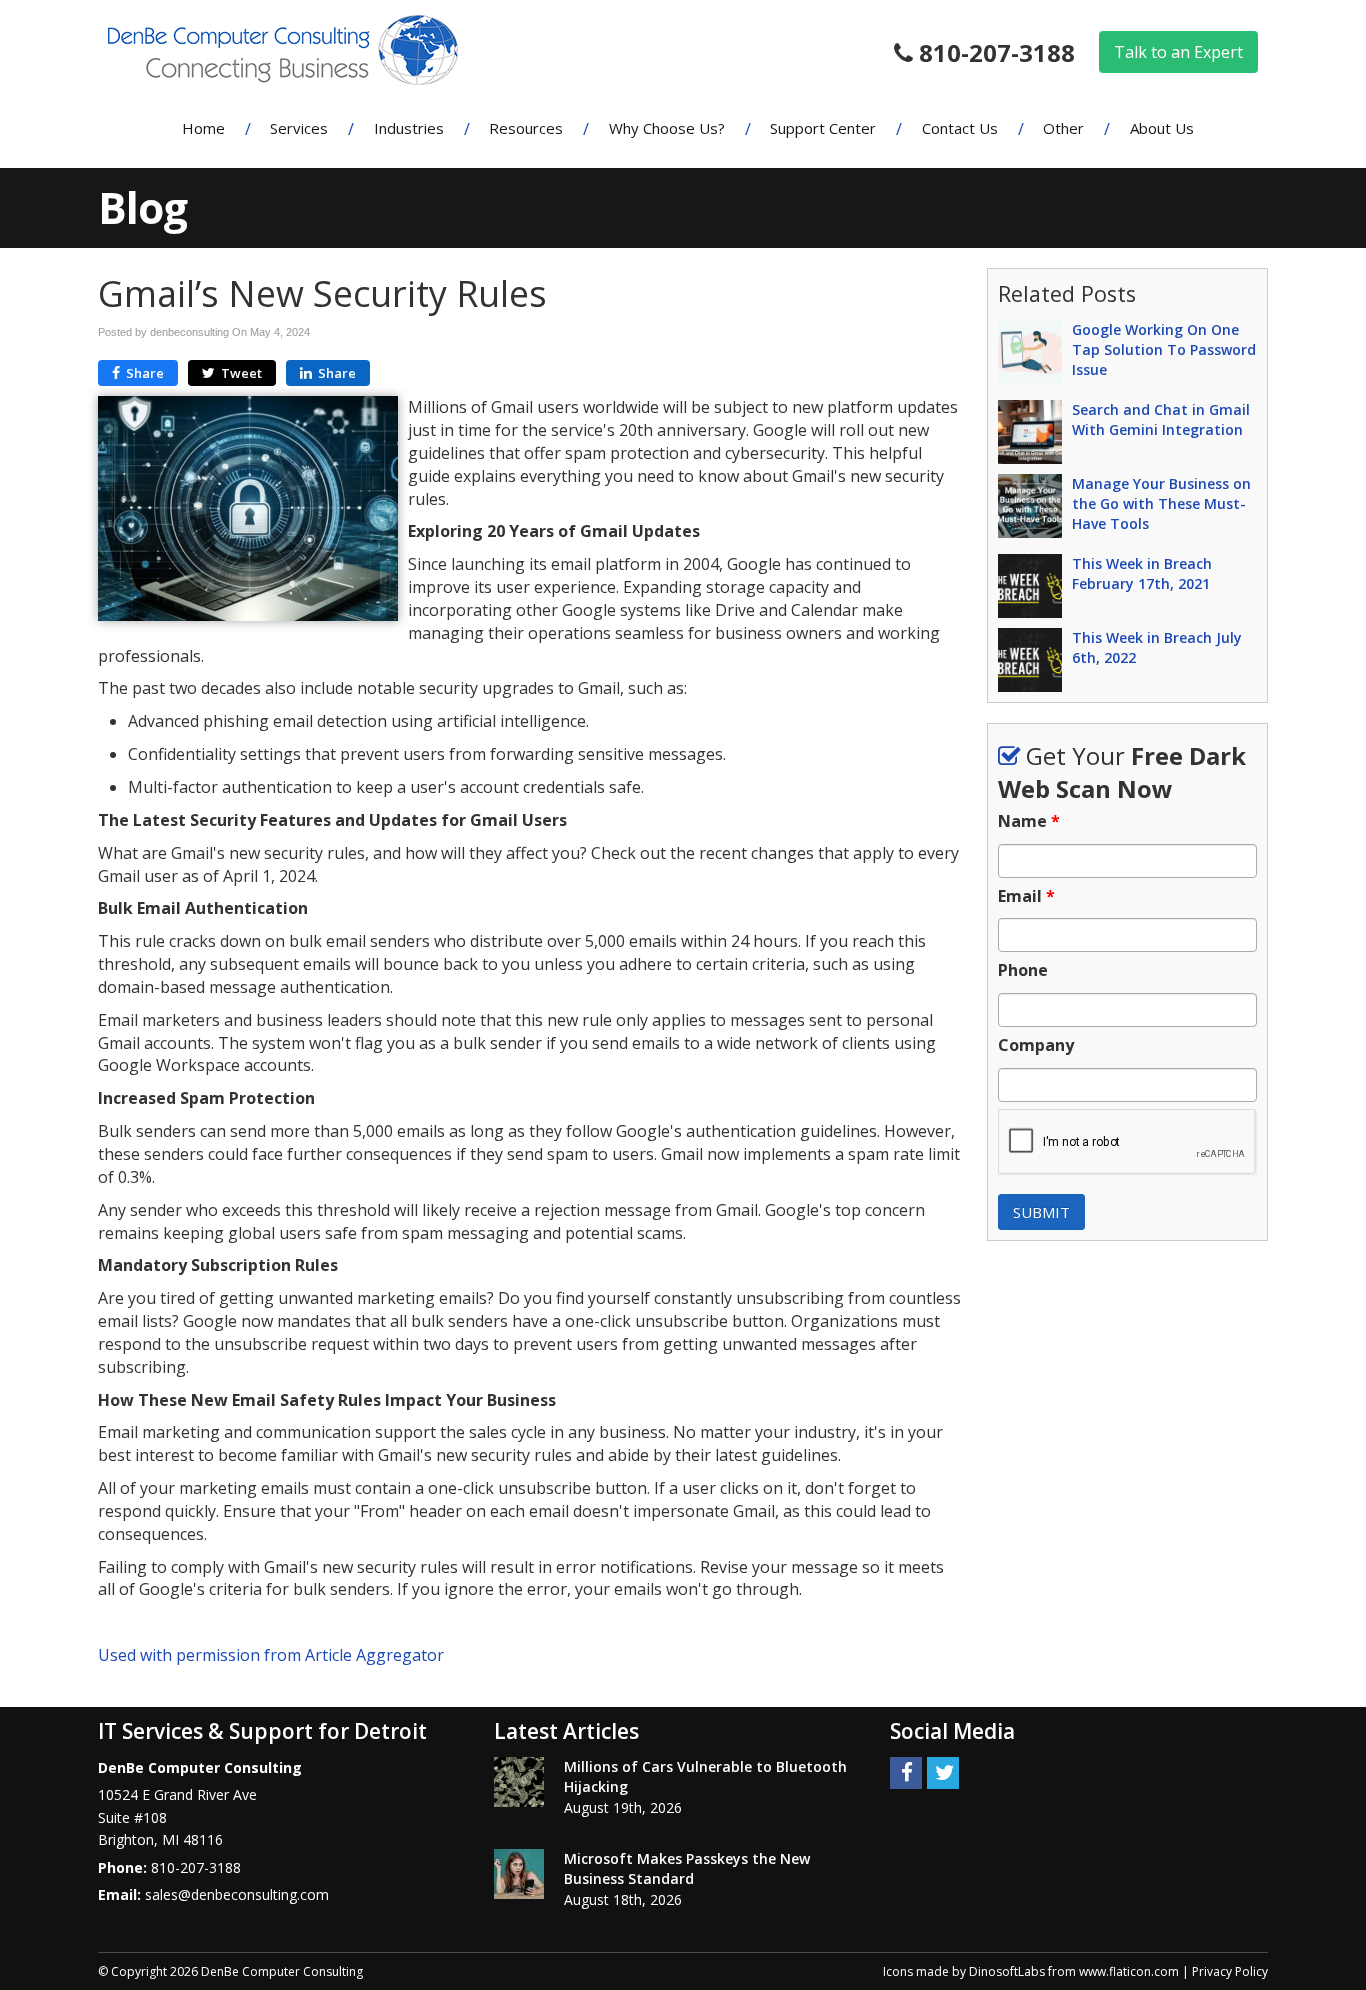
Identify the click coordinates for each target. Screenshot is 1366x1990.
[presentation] (1127, 1142)
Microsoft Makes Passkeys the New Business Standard (687, 1868)
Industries (409, 128)
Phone (1023, 970)
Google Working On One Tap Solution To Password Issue (1164, 349)
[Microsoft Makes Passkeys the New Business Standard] (519, 1874)
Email (1026, 896)
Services (299, 128)
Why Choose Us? (667, 128)
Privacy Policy (1230, 1971)
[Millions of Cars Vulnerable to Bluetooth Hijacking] (519, 1782)
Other (1063, 128)
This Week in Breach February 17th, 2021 (1142, 573)
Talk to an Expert (1178, 52)
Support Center (823, 128)
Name (1029, 821)
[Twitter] (943, 1771)
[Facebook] (906, 1771)
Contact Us (960, 128)
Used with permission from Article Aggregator (271, 1655)
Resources (526, 128)
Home (203, 128)
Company (1036, 1045)
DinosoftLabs (1007, 1971)
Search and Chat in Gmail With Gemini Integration (1161, 419)
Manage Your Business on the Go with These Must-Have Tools (1161, 503)
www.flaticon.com (1129, 1971)
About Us (1162, 128)
